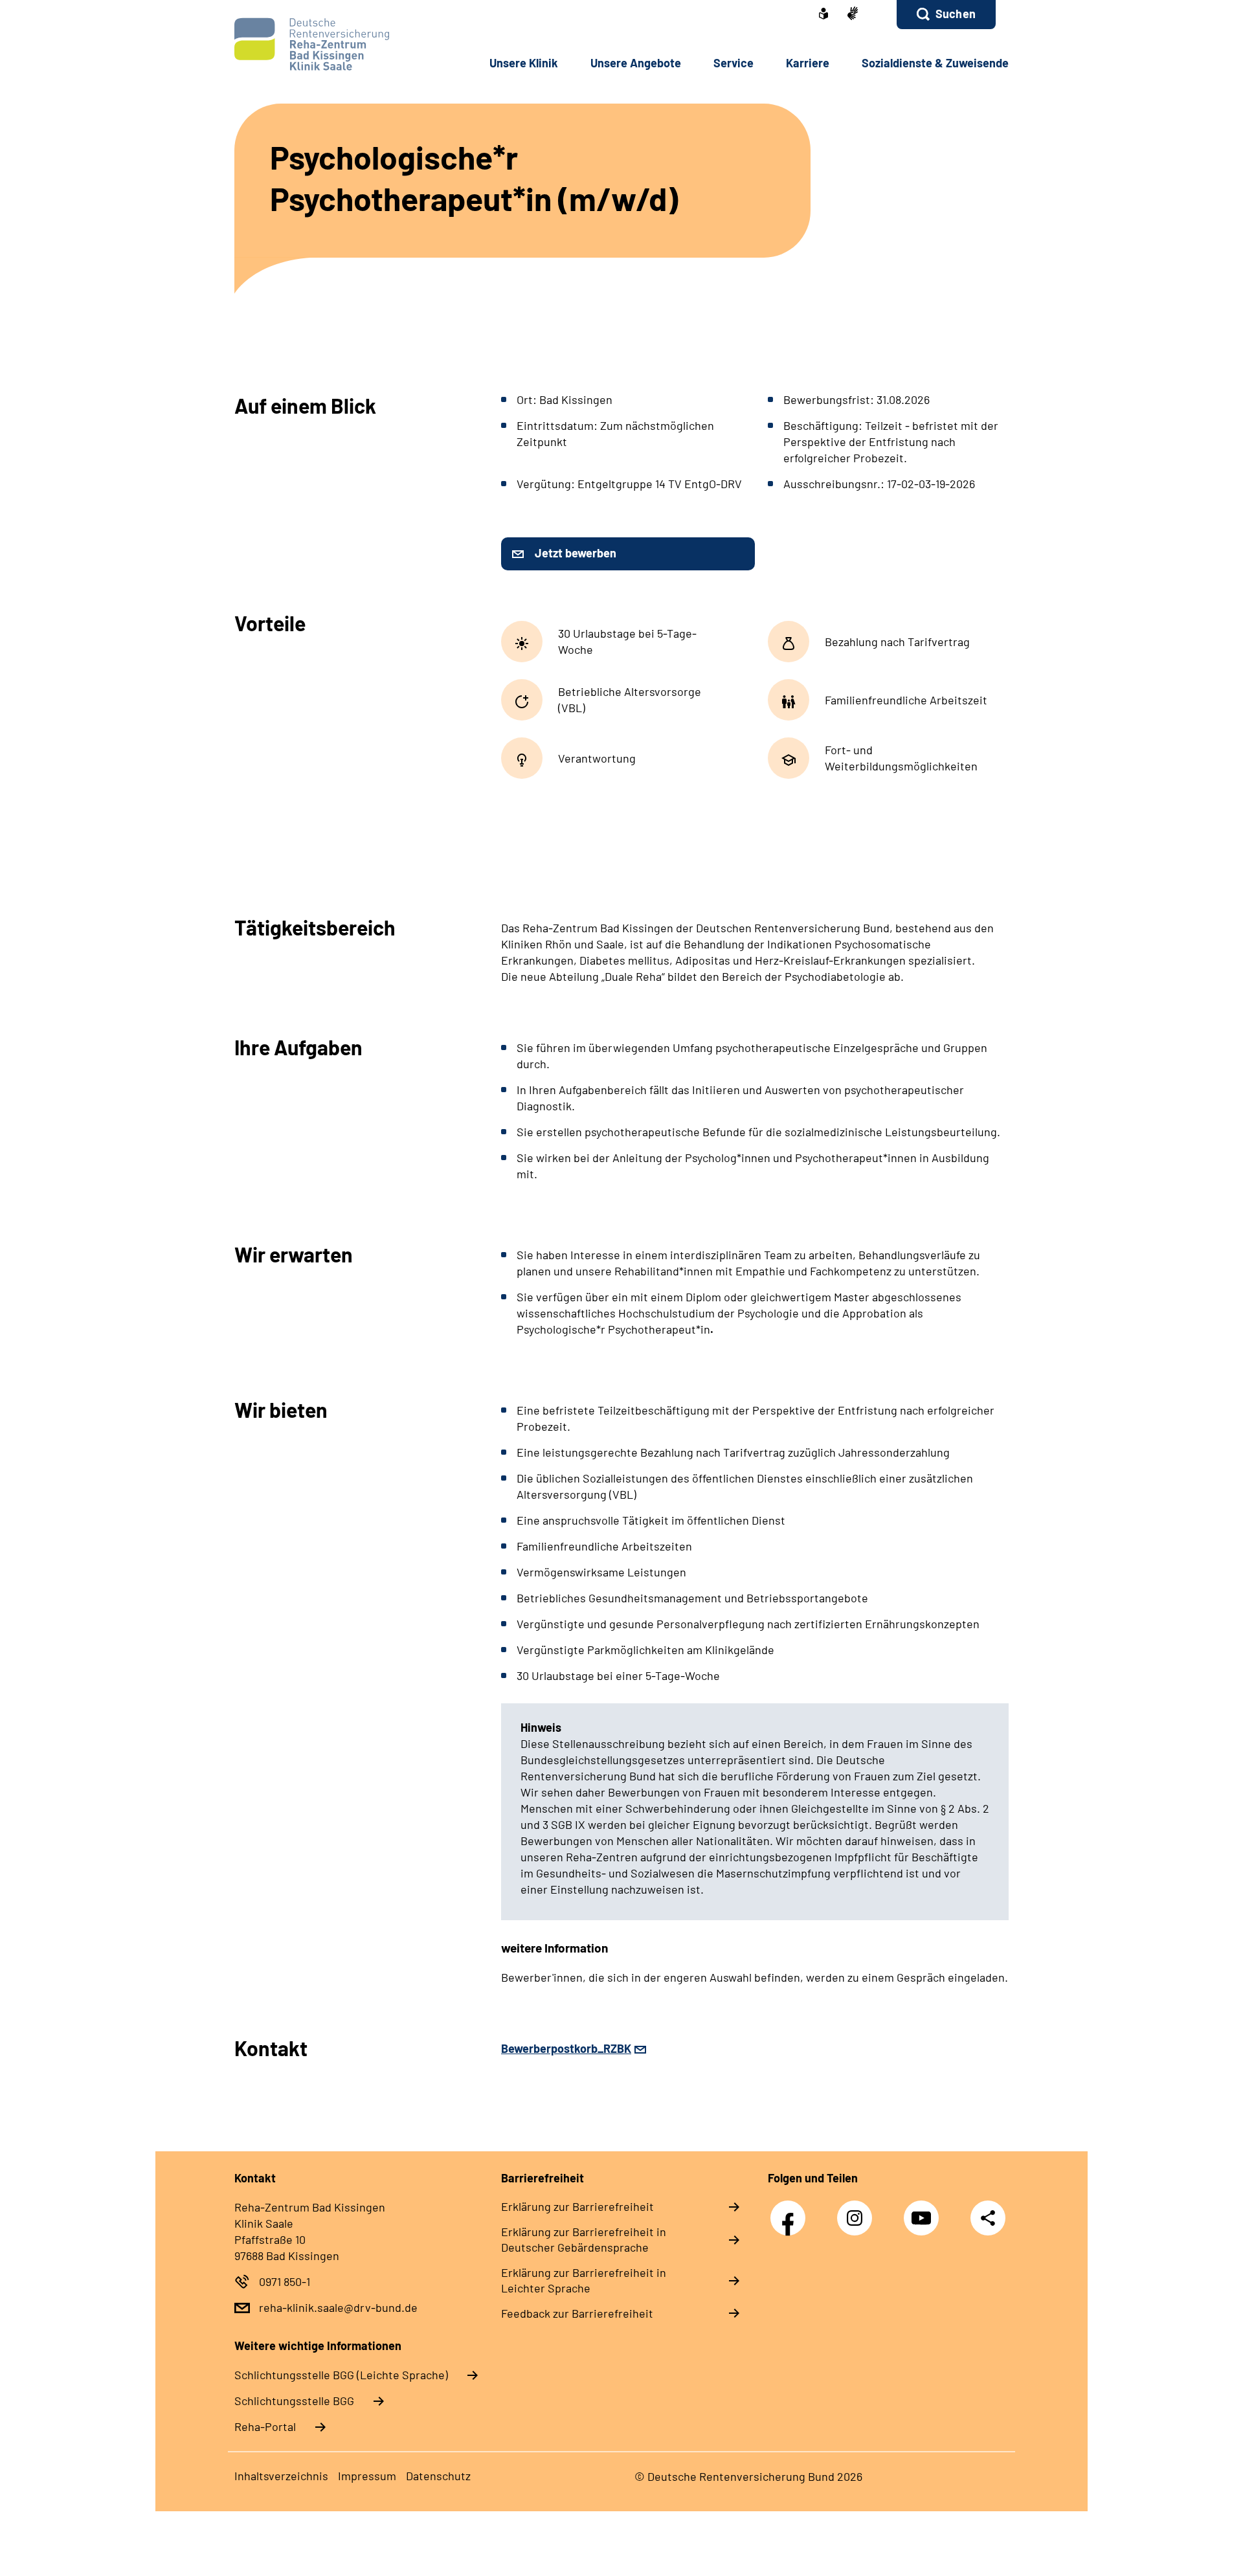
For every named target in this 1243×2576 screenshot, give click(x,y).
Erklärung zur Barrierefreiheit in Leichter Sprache (584, 2280)
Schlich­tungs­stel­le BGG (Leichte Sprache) (341, 2375)
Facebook (791, 2211)
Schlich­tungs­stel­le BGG (294, 2401)
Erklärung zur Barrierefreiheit (577, 2206)
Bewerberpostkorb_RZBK (566, 2048)
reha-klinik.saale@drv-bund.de (338, 2307)
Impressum (367, 2476)
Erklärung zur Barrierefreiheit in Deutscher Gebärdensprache (584, 2239)
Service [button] (733, 63)
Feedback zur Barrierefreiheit (577, 2313)
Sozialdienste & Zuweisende (935, 63)
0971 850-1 (285, 2281)
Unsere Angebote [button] (636, 63)
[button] (946, 15)
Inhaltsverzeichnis (281, 2476)
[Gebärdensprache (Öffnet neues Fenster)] (853, 15)
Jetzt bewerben (576, 553)
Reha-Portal (265, 2426)
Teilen (988, 2217)
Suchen (956, 14)
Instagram (858, 2211)
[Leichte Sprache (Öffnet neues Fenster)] (823, 15)
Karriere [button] (808, 63)
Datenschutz (438, 2476)
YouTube (924, 2211)
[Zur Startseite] (321, 44)
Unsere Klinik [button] (524, 63)
